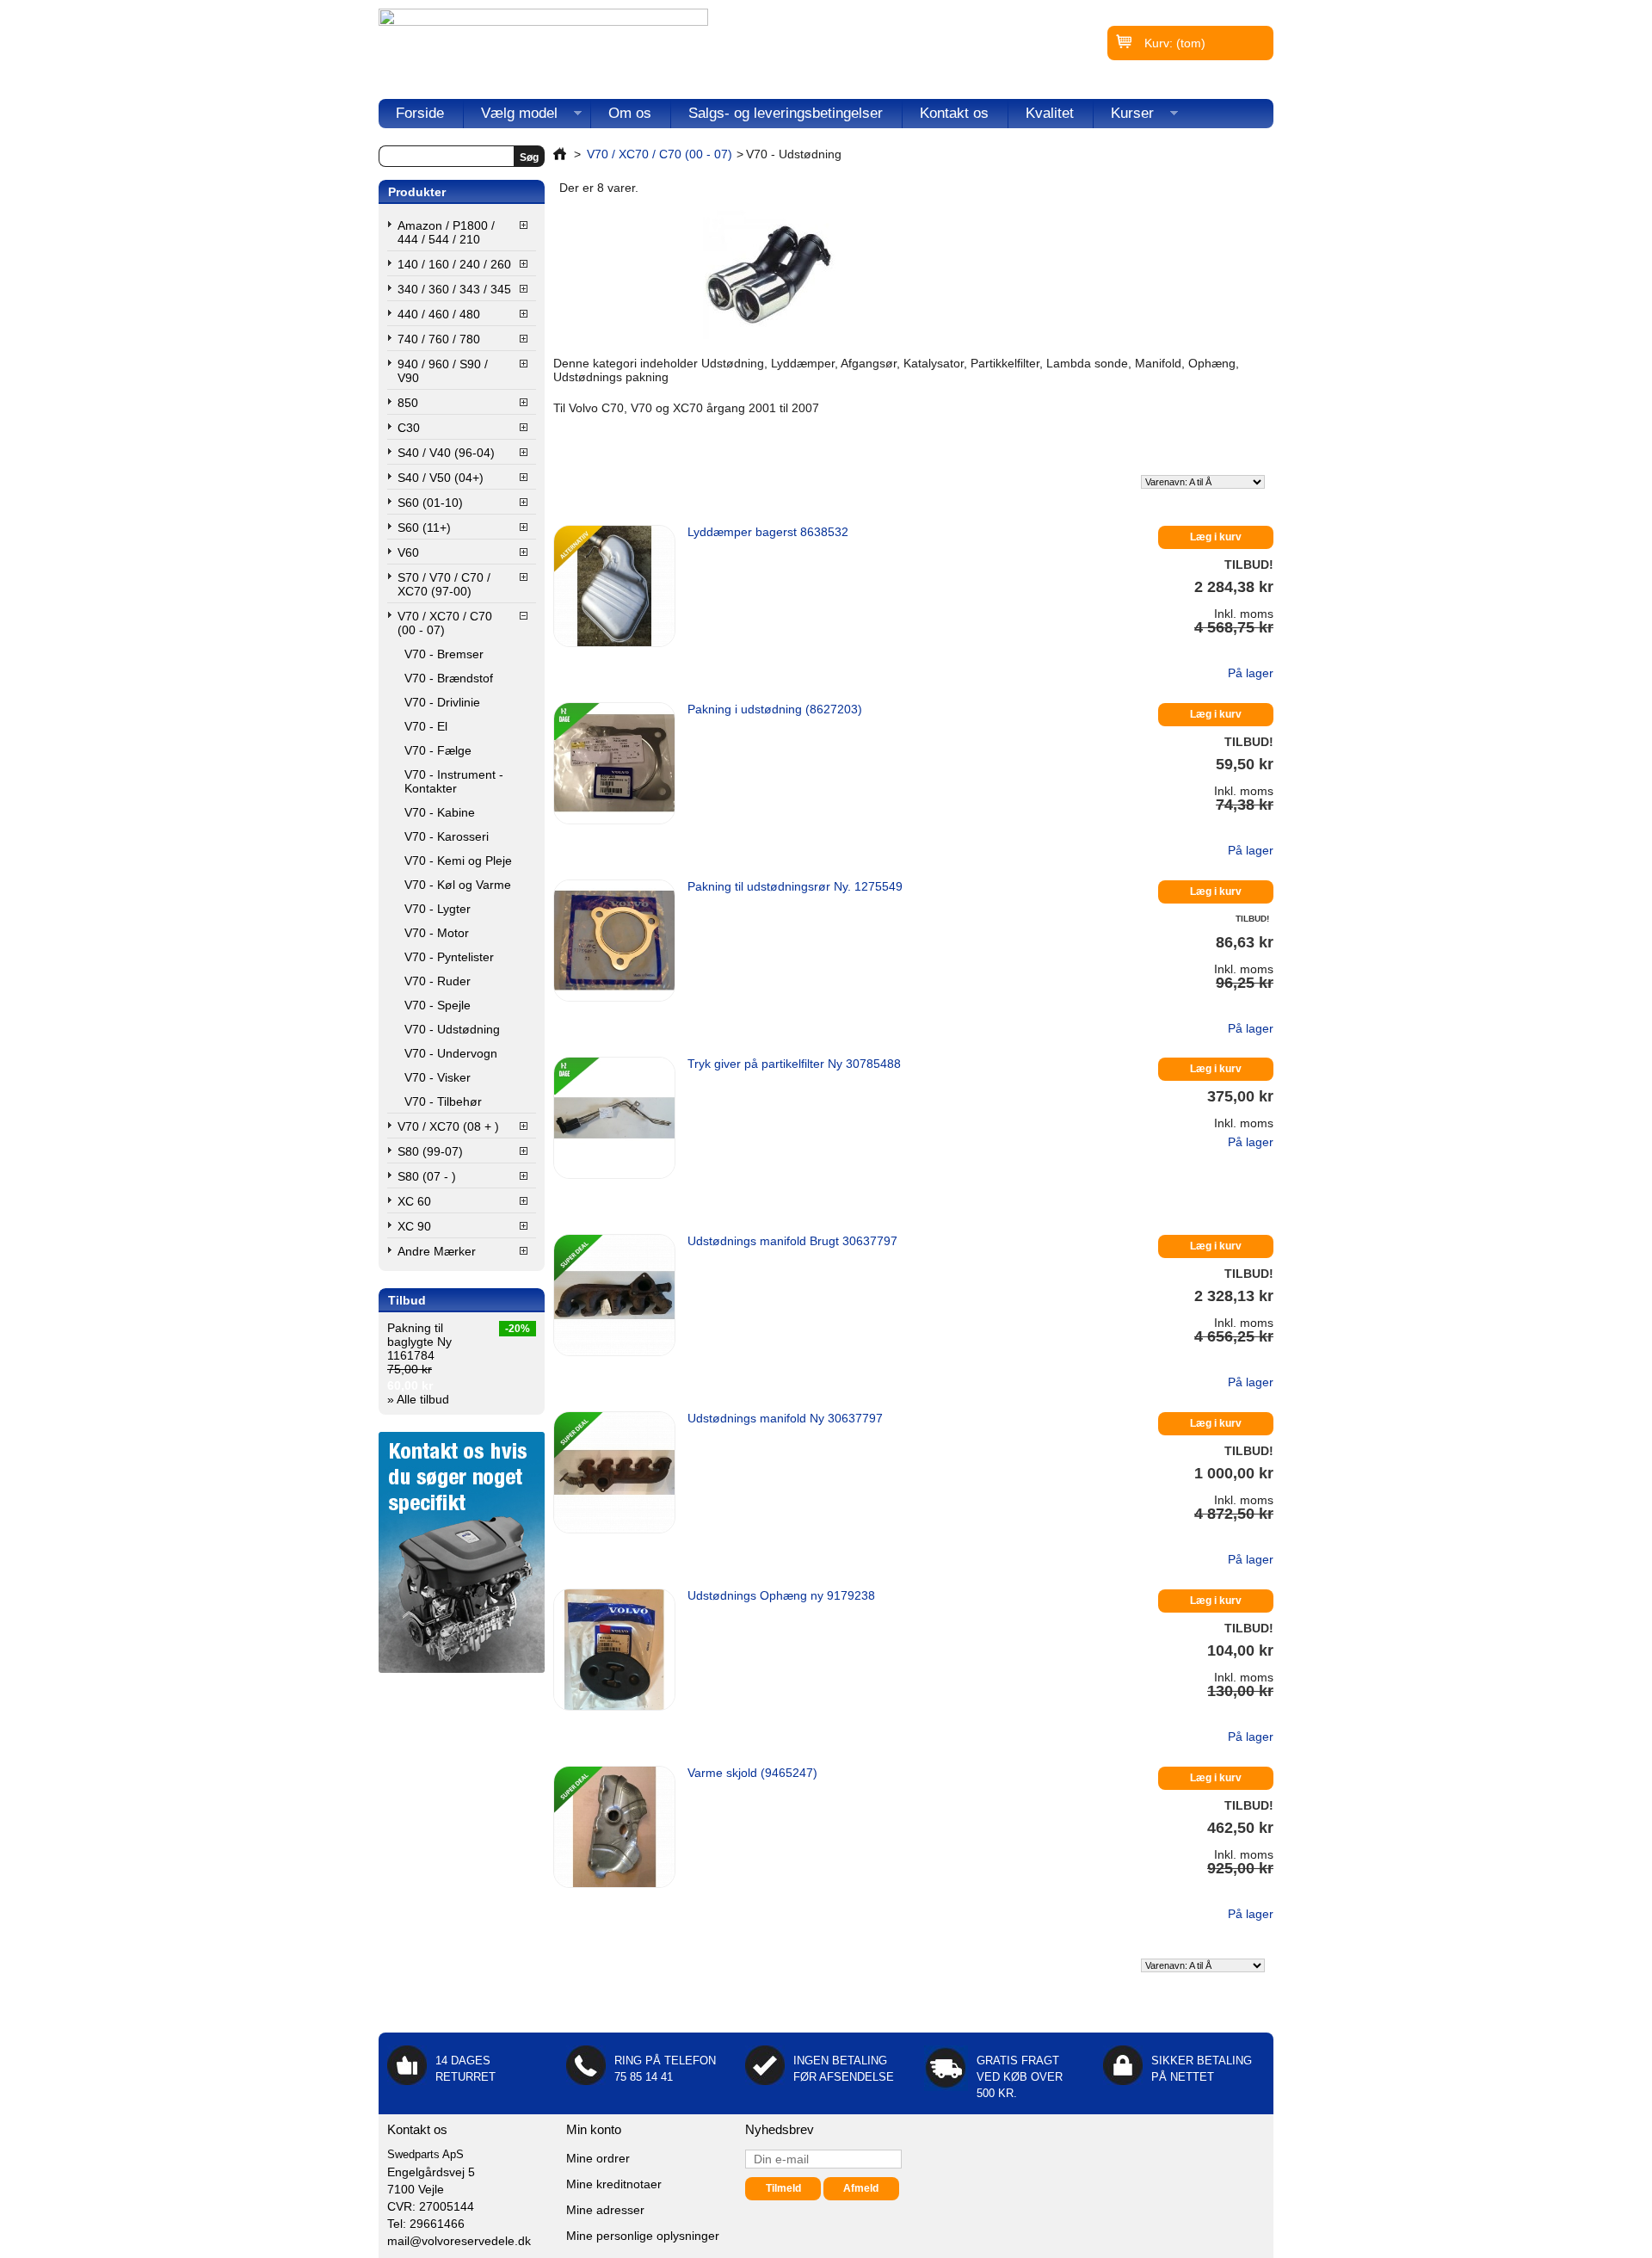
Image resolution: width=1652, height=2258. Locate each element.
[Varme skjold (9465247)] (614, 1827)
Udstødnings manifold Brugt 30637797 (792, 1241)
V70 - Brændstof (449, 678)
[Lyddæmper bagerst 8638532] (614, 586)
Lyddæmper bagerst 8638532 (768, 532)
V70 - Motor (437, 933)
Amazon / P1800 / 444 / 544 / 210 (446, 232)
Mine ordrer (598, 2158)
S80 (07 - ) (427, 1176)
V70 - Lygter (438, 909)
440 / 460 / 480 (439, 314)
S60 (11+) (424, 527)
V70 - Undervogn (451, 1053)
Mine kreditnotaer (614, 2184)
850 (408, 403)
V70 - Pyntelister (449, 957)
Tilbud (407, 1300)
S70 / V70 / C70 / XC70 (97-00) (444, 584)
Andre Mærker (437, 1251)
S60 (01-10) (430, 503)
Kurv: (1175, 43)
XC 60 (414, 1201)
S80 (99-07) (430, 1151)
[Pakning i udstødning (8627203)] (614, 763)
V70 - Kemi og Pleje (458, 861)
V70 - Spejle (438, 1005)
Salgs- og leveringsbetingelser (786, 113)
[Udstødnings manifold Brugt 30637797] (614, 1295)
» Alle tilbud (418, 1399)
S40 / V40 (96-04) (446, 453)
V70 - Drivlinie (442, 702)
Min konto (594, 2129)
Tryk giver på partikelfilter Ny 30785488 (794, 1064)
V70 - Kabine (440, 812)
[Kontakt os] (462, 1669)
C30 (409, 428)
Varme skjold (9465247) (752, 1773)
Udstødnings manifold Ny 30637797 (785, 1418)
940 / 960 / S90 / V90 (443, 371)
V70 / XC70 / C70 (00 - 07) (445, 623)
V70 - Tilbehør (443, 1101)
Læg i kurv (1216, 537)
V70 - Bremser (444, 654)
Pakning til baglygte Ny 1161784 (419, 1342)
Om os (630, 113)
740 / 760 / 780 (439, 339)
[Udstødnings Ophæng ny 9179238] (614, 1650)
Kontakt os (954, 113)
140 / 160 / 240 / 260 (454, 264)
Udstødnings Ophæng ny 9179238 (781, 1595)
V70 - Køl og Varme (458, 885)
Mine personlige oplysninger (643, 2236)
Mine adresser (605, 2210)
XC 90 (414, 1226)
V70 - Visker (438, 1077)
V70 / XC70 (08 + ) (448, 1126)
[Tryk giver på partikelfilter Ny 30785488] (614, 1118)
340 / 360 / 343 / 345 (454, 289)
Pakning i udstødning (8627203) (775, 709)
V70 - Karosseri (447, 836)
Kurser (1124, 117)
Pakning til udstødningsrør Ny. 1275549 (795, 886)
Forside (420, 113)
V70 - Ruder (438, 981)
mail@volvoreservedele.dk (459, 2241)
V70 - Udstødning (452, 1029)
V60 (408, 552)
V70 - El (426, 726)
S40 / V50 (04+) (441, 478)
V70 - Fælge (438, 750)
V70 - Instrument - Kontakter (454, 781)
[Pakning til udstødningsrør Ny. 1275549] (614, 941)
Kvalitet (1050, 113)
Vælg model (511, 117)
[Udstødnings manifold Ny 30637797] (614, 1472)
